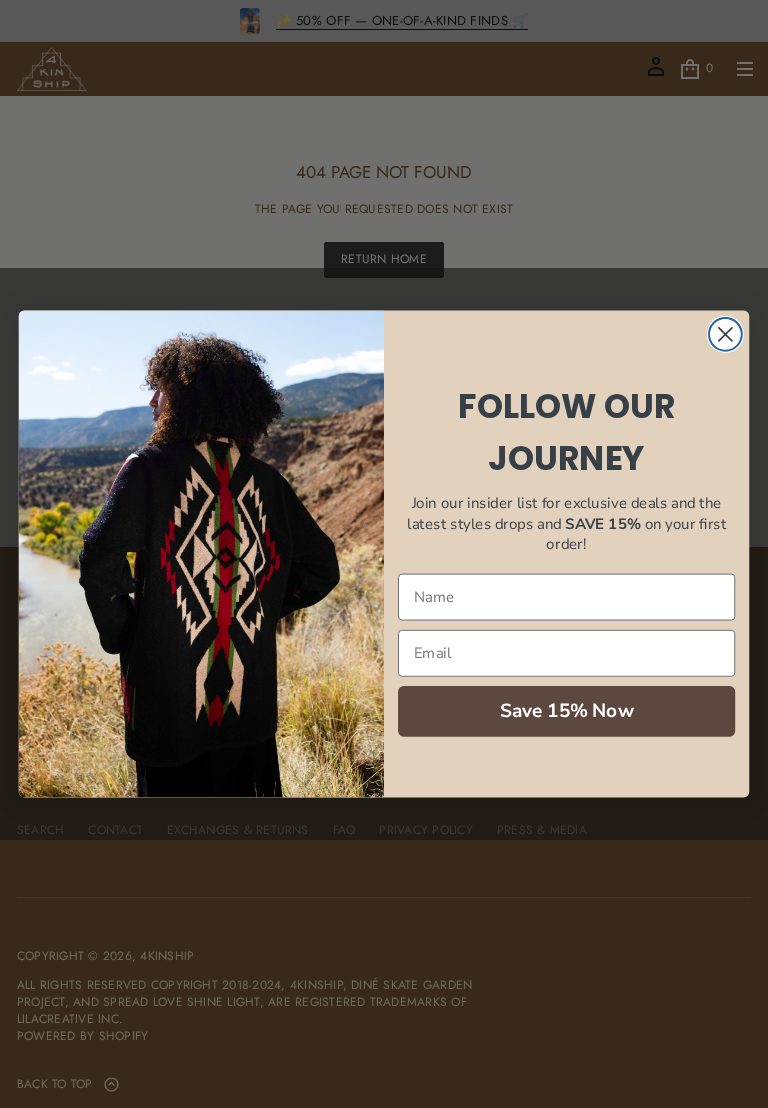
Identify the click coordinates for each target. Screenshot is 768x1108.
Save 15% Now (567, 710)
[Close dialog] (725, 334)
